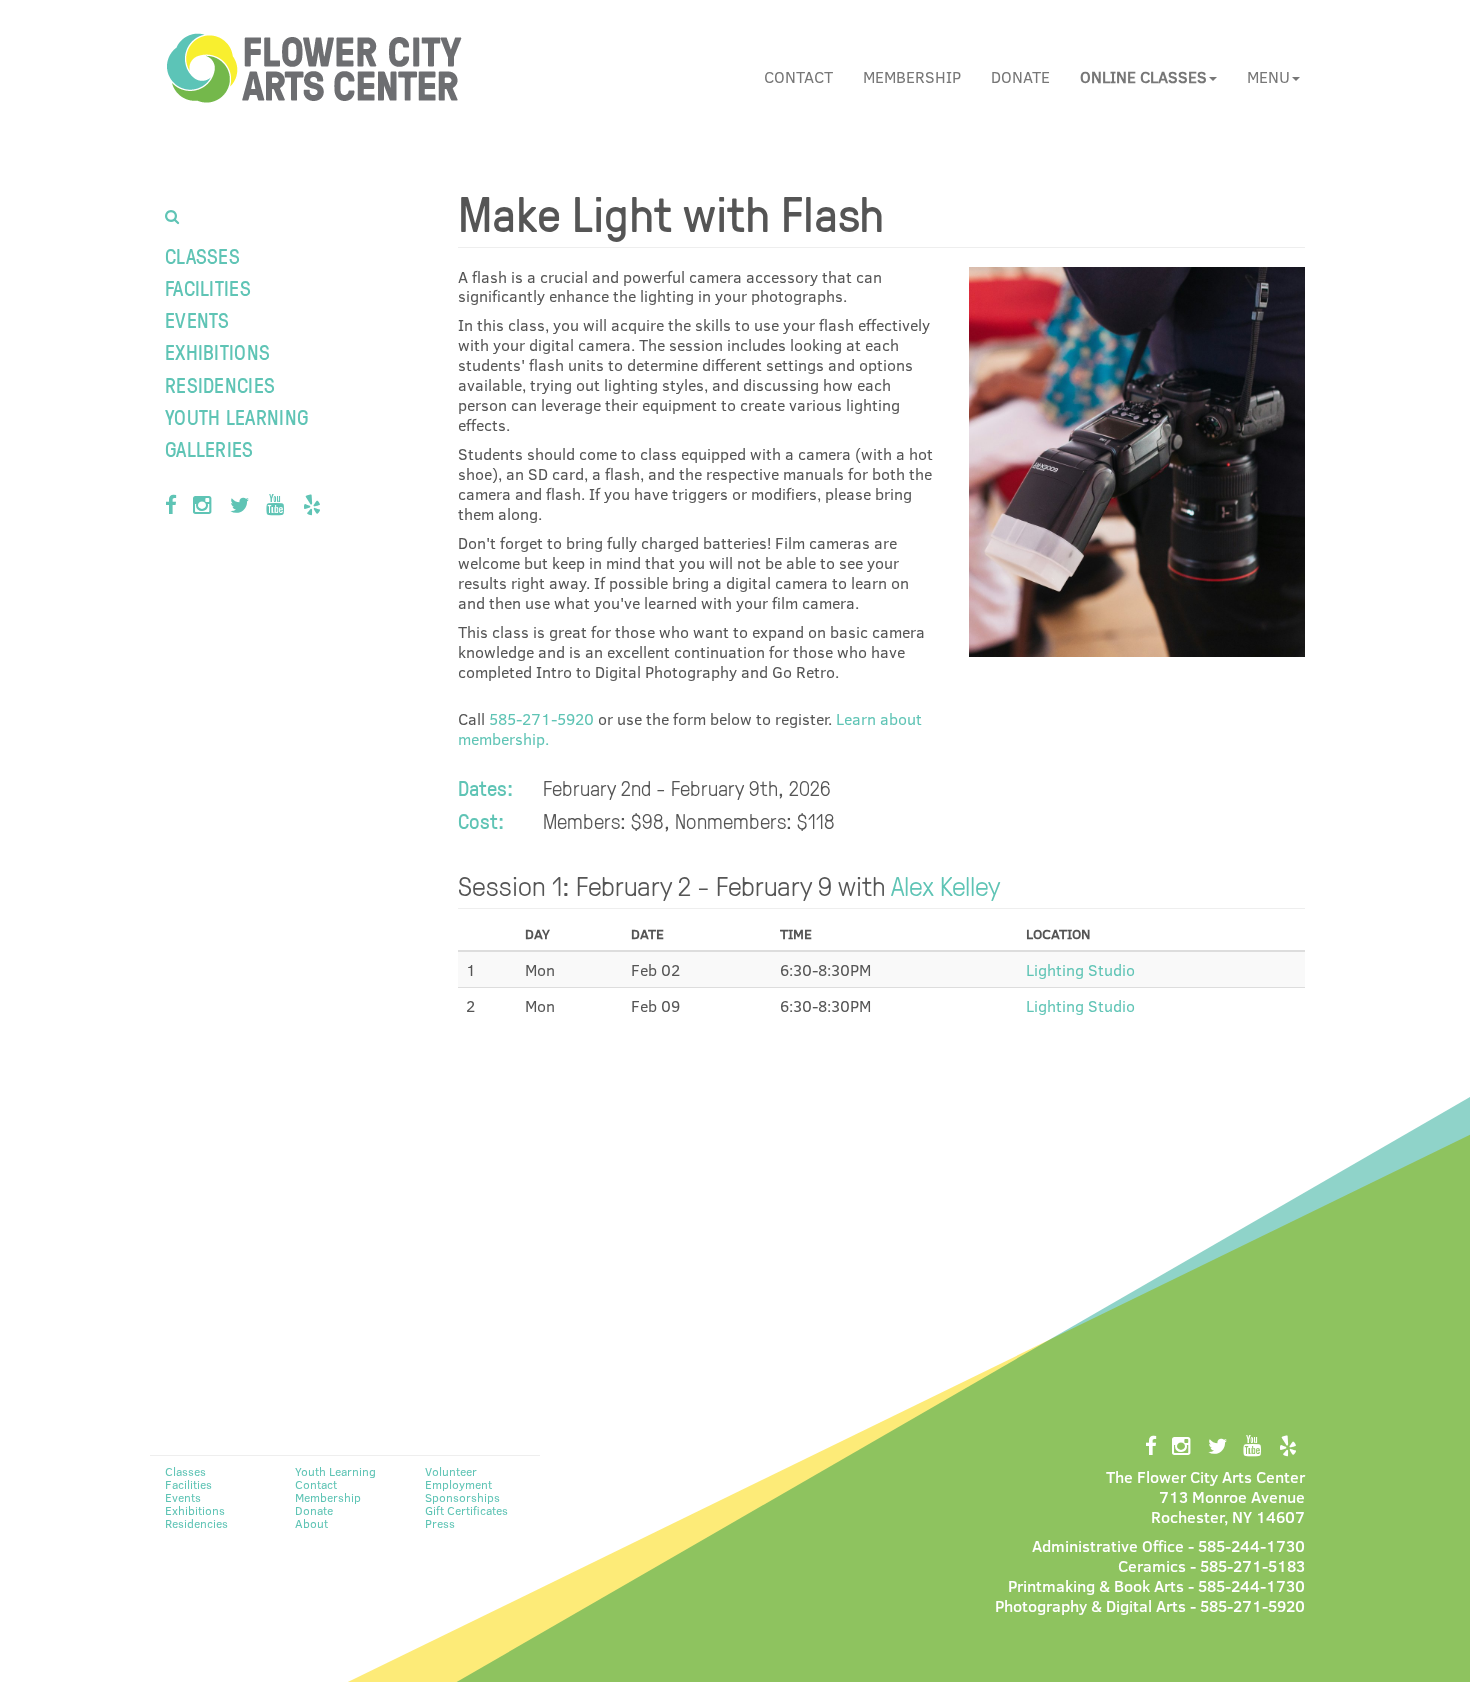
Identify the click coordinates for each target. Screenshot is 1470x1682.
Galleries (209, 448)
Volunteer (451, 1471)
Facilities (208, 287)
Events (197, 319)
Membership (912, 76)
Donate (1020, 76)
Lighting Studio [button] (1080, 969)
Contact (798, 76)
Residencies (220, 384)
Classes (202, 255)
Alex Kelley (945, 884)
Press (440, 1523)
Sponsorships (462, 1497)
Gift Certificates (466, 1510)
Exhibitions (217, 351)
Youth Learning (236, 416)
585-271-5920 (541, 718)
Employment (458, 1484)
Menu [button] (1268, 76)
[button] (1148, 77)
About (311, 1523)
